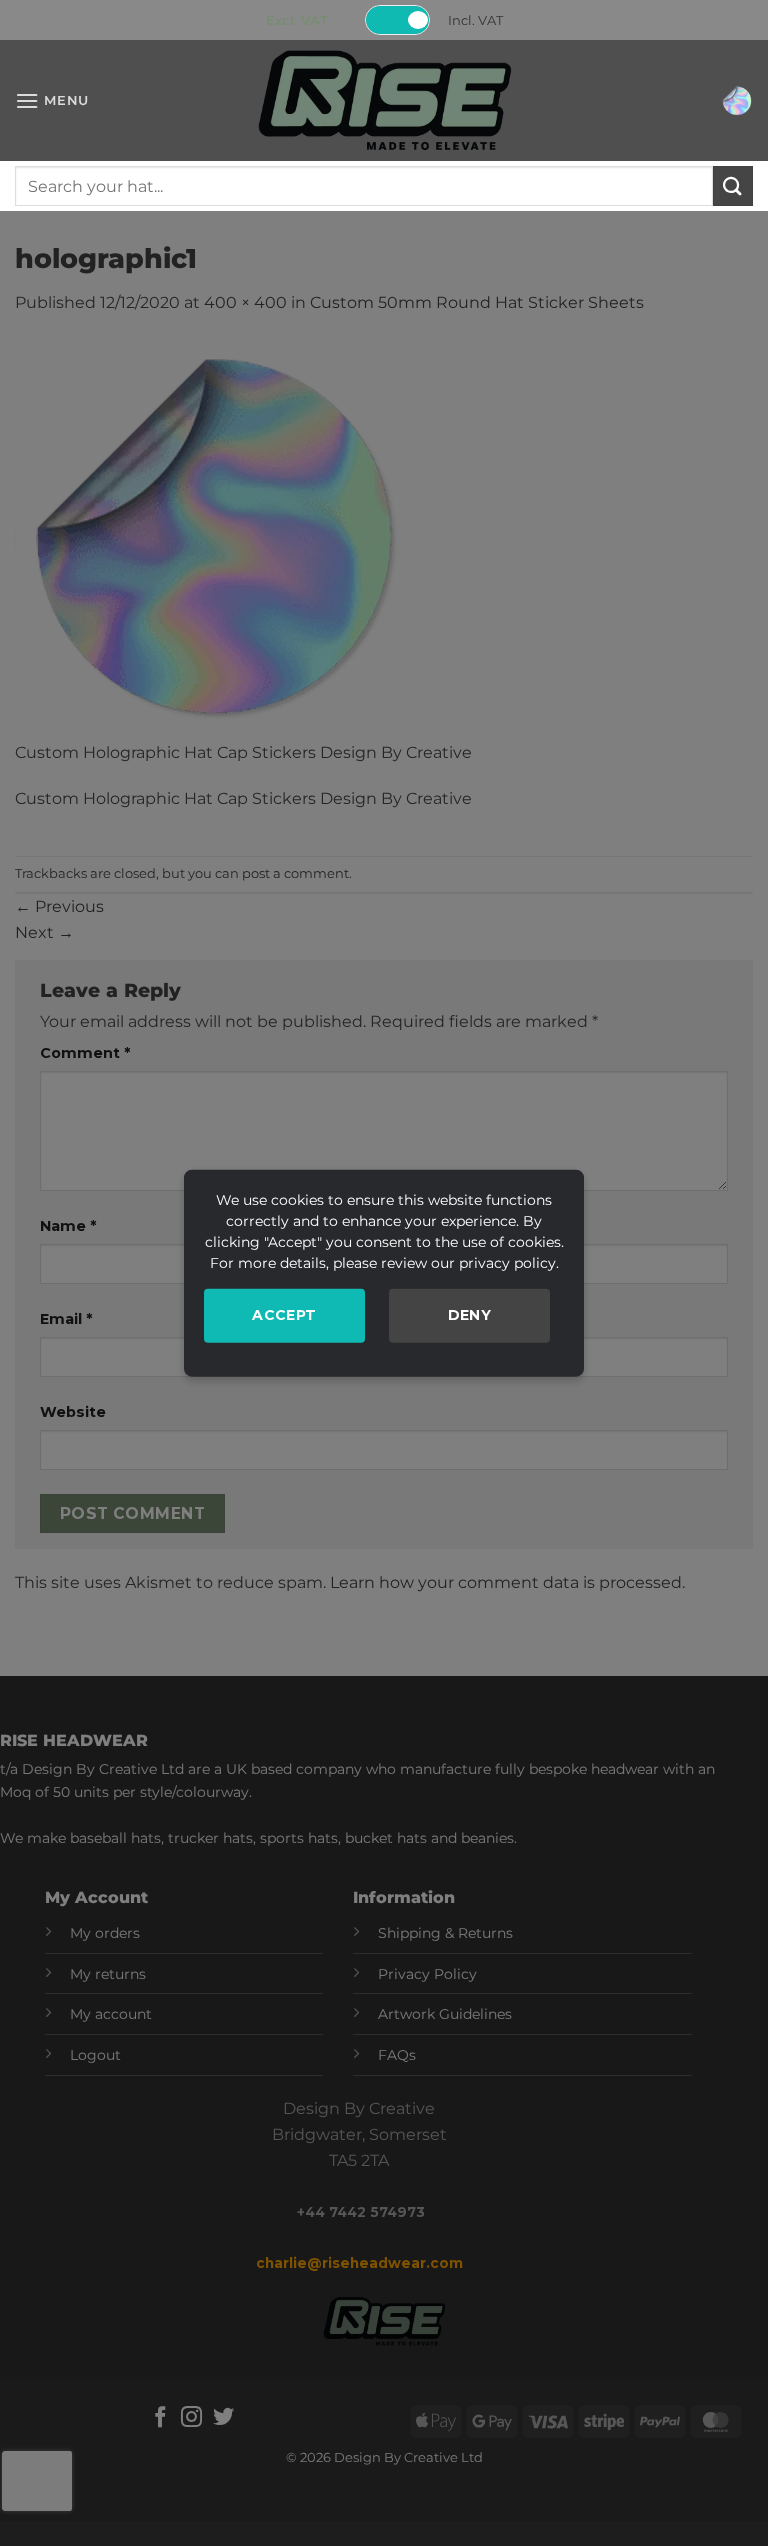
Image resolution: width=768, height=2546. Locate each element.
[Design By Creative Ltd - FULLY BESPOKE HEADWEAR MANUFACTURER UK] (384, 100)
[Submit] (733, 185)
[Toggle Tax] (398, 20)
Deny (470, 1315)
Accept (284, 1315)
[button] (52, 100)
